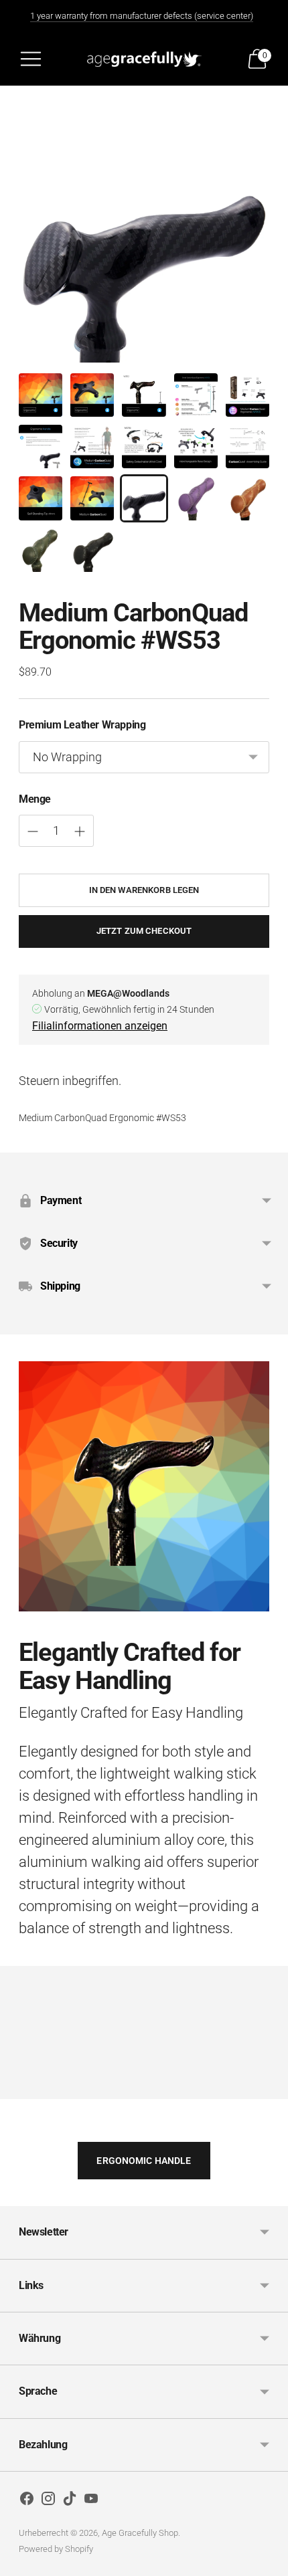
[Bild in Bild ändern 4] (196, 395)
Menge (35, 799)
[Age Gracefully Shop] (144, 59)
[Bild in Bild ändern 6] (41, 447)
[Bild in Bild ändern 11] (41, 498)
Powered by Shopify (56, 2549)
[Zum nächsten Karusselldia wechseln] (269, 2088)
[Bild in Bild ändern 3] (144, 395)
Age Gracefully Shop (140, 2533)
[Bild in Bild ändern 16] (41, 550)
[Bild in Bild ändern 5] (247, 395)
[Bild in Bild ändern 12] (92, 498)
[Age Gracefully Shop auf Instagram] (48, 2501)
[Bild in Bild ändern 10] (247, 447)
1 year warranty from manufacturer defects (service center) (142, 16)
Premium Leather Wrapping (82, 725)
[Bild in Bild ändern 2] (92, 395)
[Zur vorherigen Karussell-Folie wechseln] (19, 2088)
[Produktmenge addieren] (33, 831)
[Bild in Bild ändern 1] (41, 395)
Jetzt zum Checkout (144, 931)
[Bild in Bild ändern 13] (144, 498)
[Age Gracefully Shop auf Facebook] (27, 2501)
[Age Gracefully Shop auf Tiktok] (70, 2501)
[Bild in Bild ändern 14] (196, 498)
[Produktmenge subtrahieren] (80, 831)
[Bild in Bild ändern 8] (144, 447)
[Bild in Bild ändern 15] (247, 498)
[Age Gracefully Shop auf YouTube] (91, 2501)
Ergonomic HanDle (144, 2161)
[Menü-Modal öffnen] (31, 59)
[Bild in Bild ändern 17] (92, 550)
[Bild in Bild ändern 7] (92, 447)
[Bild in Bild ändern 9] (196, 447)
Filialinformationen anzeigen (100, 1026)
